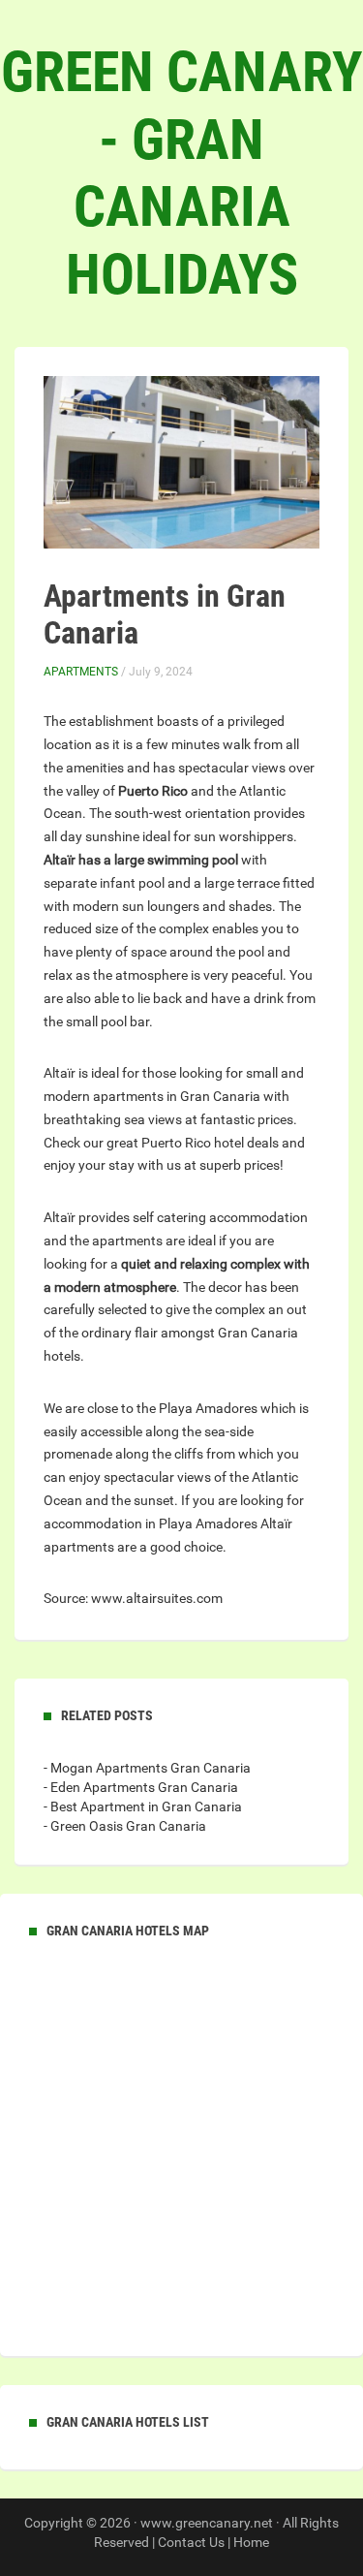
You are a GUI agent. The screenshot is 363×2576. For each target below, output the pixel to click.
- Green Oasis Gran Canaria (125, 1826)
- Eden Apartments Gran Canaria (141, 1787)
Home (251, 2542)
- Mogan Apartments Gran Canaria (147, 1768)
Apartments (81, 672)
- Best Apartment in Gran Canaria (143, 1806)
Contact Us (191, 2542)
